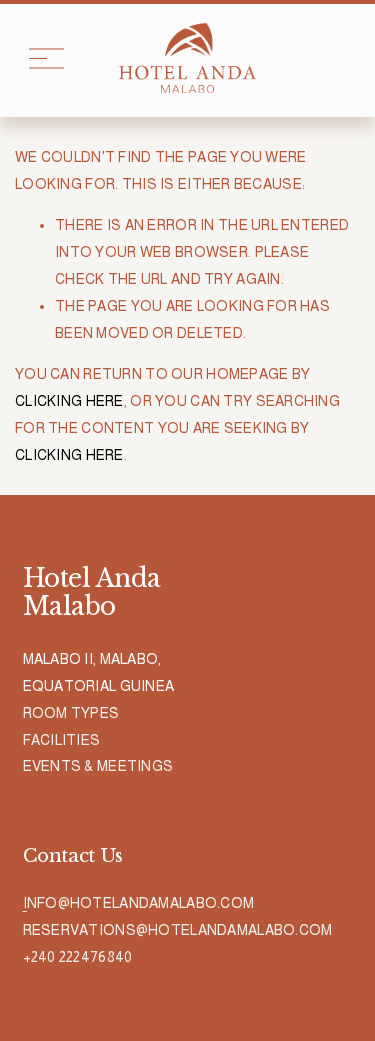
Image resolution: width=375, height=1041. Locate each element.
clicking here (69, 401)
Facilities (62, 740)
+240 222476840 (78, 957)
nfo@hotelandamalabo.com (141, 903)
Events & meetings (98, 766)
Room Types (71, 713)
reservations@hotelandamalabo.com (178, 930)
